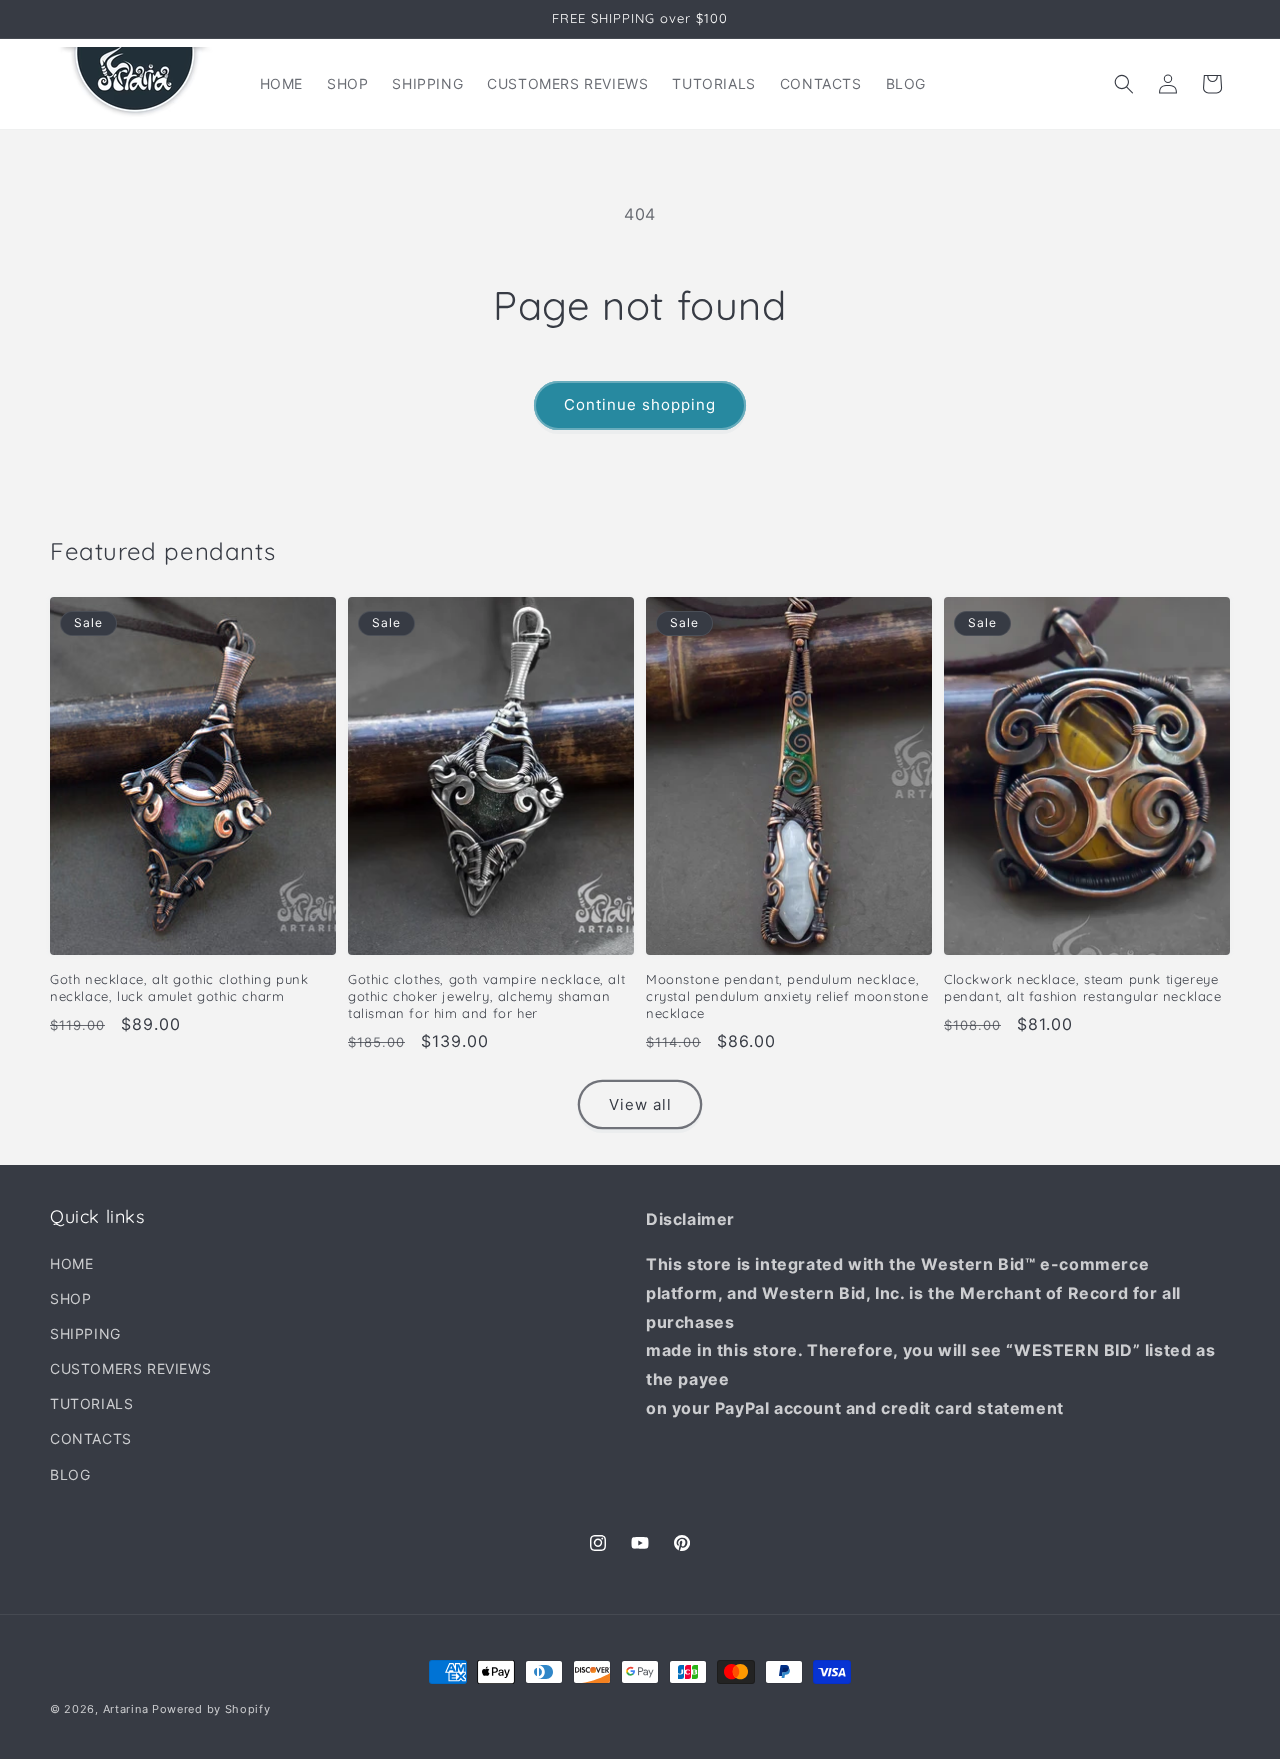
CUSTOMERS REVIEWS (130, 1368)
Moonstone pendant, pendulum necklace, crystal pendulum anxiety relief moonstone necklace (787, 996)
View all (640, 1104)
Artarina (126, 1709)
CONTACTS (91, 1438)
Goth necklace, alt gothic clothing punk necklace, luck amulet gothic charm (179, 987)
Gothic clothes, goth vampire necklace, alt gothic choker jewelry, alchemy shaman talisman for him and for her (486, 996)
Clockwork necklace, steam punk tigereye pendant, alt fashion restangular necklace (1083, 987)
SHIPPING (85, 1333)
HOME (71, 1263)
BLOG (70, 1474)
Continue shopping (640, 404)
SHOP (70, 1298)
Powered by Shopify (211, 1709)
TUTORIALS (91, 1403)
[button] (1124, 84)
